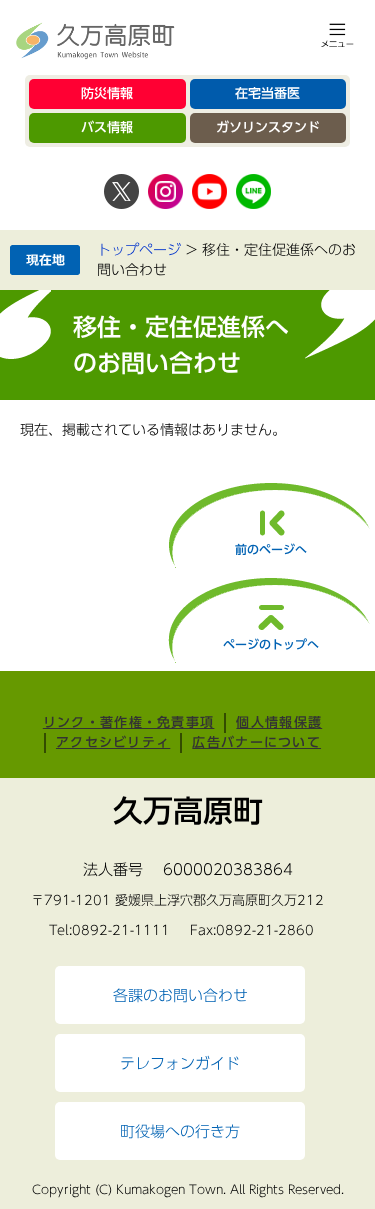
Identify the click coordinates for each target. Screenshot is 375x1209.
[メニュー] (337, 35)
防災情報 (107, 93)
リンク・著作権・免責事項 (129, 722)
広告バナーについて (256, 742)
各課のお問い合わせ (180, 995)
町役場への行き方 (180, 1131)
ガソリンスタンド (268, 127)
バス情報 (107, 127)
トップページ (139, 250)
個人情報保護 (279, 722)
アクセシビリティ (113, 742)
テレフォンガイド (180, 1063)
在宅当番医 (267, 93)
